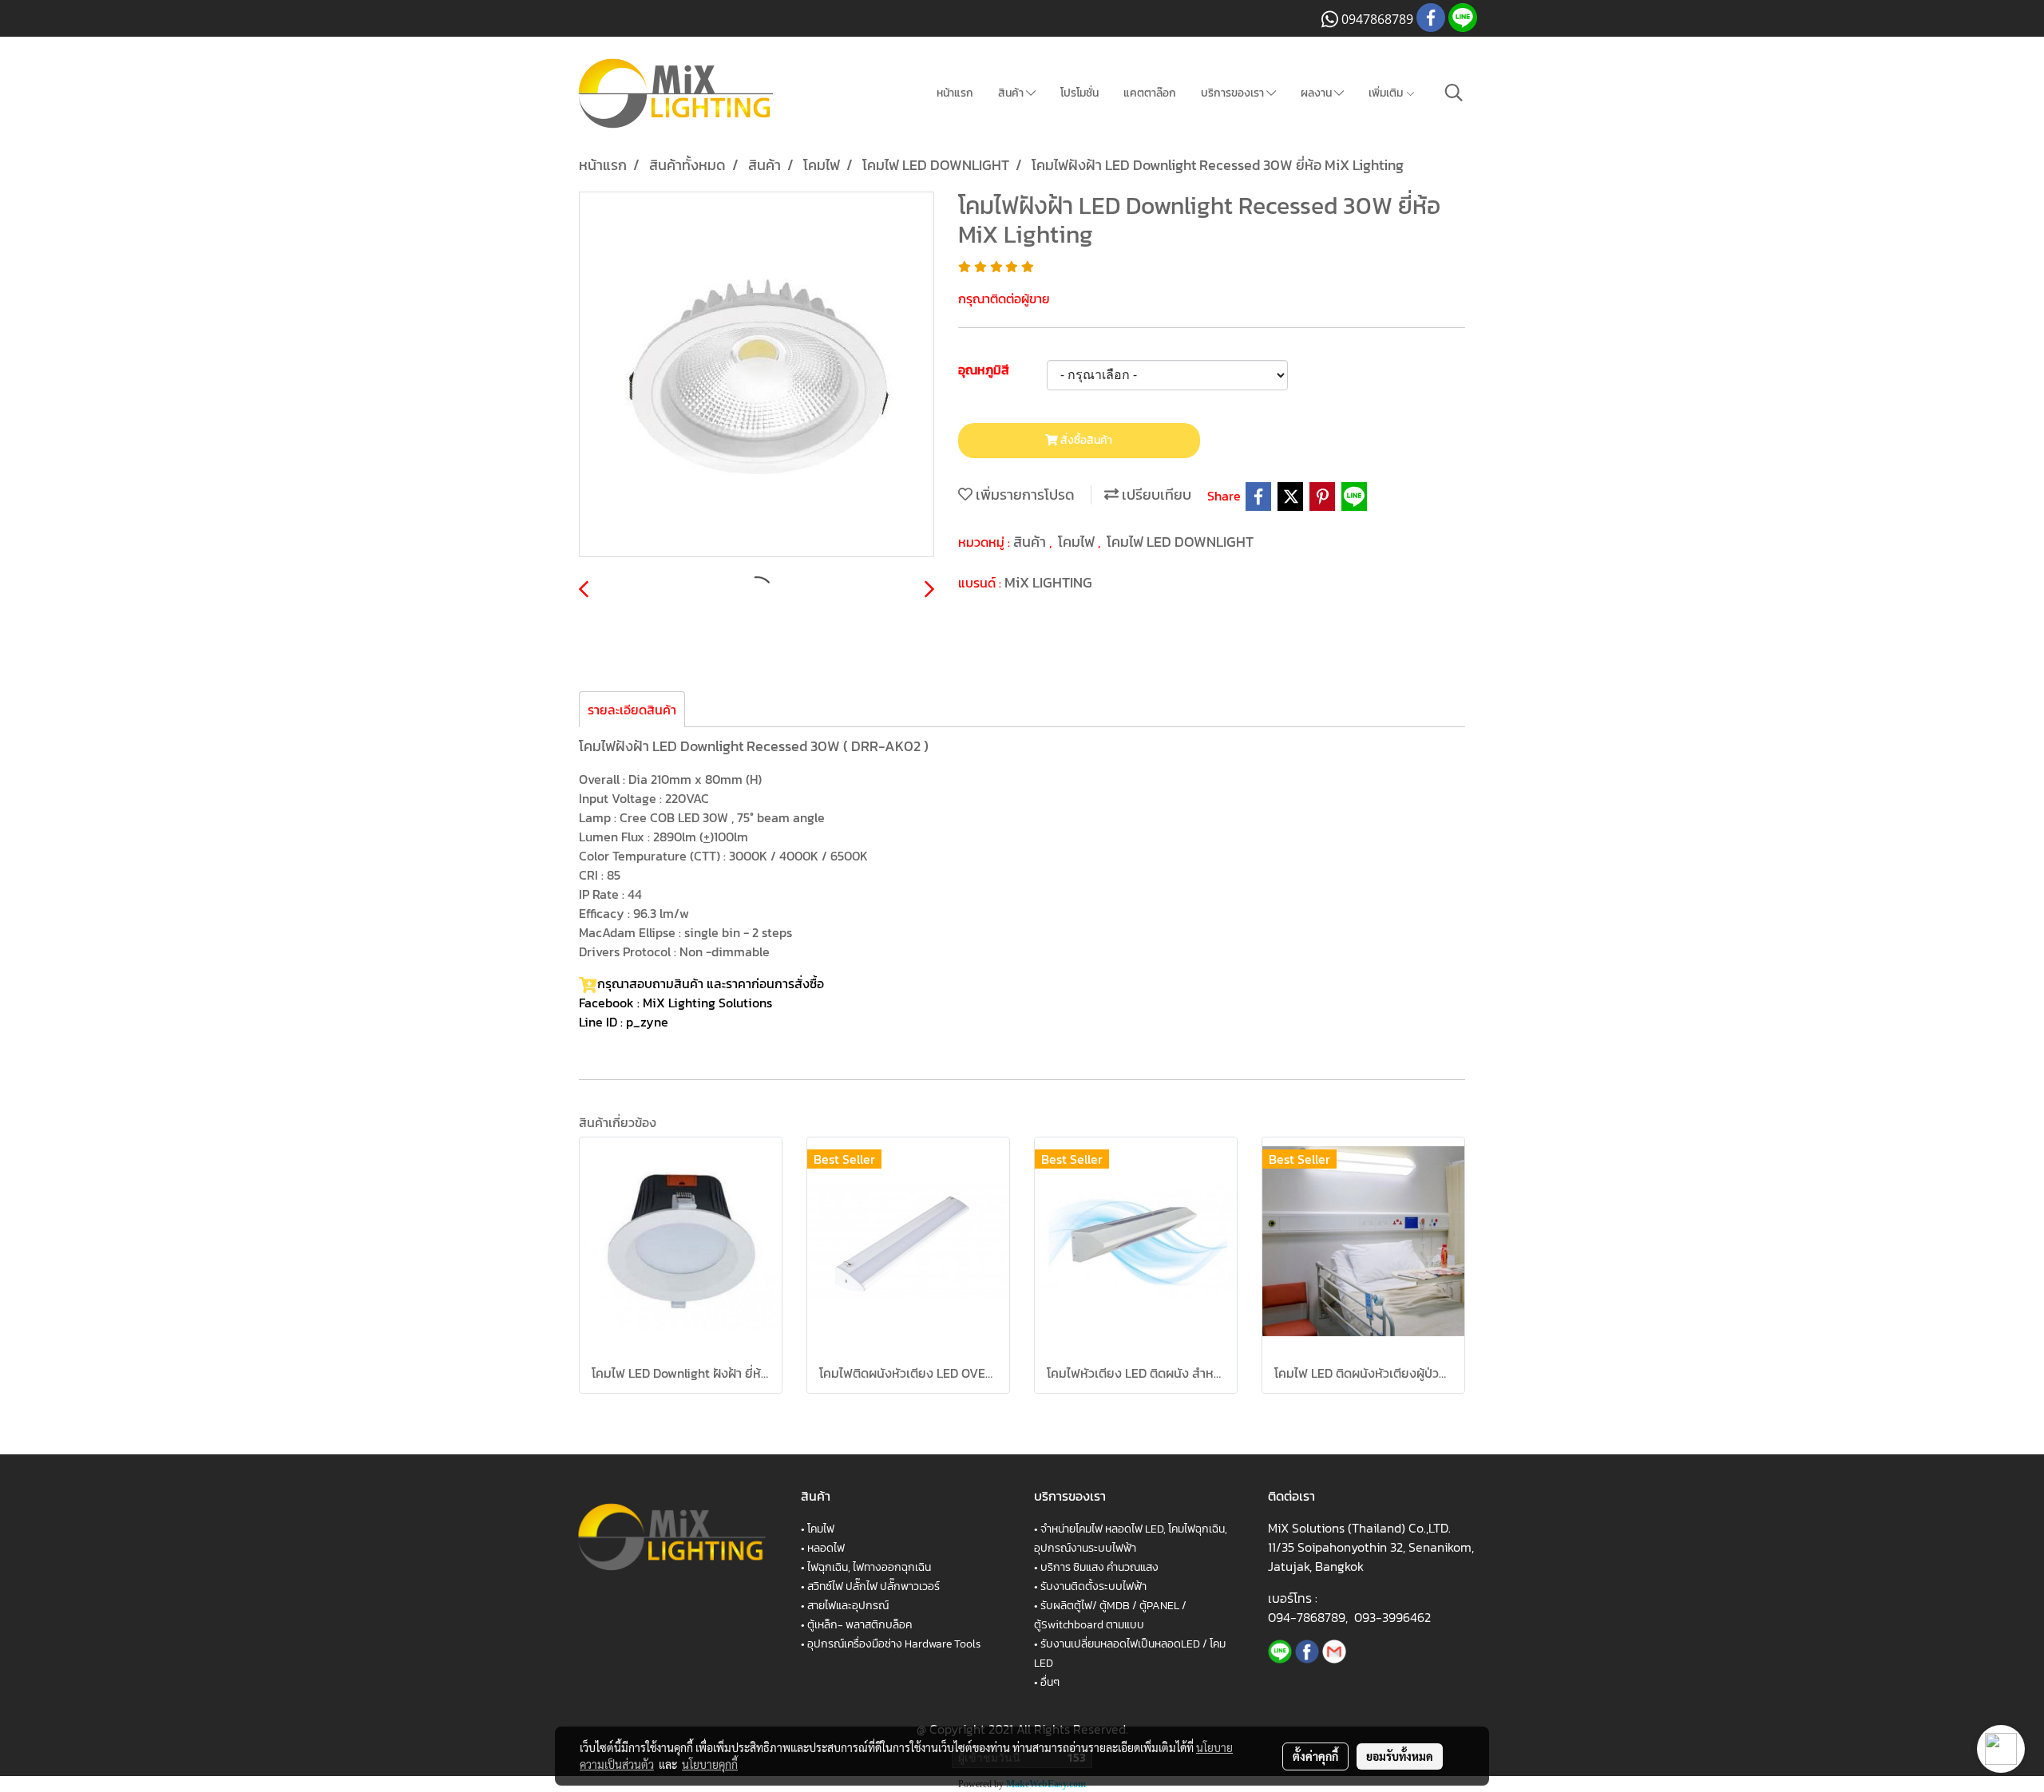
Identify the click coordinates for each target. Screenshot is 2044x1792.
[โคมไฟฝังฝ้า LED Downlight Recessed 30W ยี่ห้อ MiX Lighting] (757, 375)
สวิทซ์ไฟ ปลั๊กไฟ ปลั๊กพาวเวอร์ (873, 1586)
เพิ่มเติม (1387, 93)
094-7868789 (1307, 1617)
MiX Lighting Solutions (707, 1003)
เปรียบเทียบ (1155, 494)
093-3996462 (1392, 1617)
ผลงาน (1317, 93)
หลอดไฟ (826, 1548)
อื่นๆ (1050, 1682)
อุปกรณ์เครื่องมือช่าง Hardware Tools (894, 1644)
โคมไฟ (1078, 542)
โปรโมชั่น (1079, 93)
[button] (1454, 93)
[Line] (1280, 1650)
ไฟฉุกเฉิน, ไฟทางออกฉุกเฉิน (869, 1567)
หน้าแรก (955, 93)
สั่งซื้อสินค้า (1085, 440)
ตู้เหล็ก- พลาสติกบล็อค (860, 1625)
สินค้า (1012, 93)
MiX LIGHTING (1048, 582)
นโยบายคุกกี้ (710, 1764)
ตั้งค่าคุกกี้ (1315, 1756)
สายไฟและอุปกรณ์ (848, 1606)
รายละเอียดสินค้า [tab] (632, 710)
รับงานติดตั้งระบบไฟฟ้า (1093, 1586)
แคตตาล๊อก (1150, 93)
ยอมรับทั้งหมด (1400, 1756)
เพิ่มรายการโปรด (1024, 494)
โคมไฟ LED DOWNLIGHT (1180, 542)
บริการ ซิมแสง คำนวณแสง (1099, 1567)
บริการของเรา (1234, 93)
